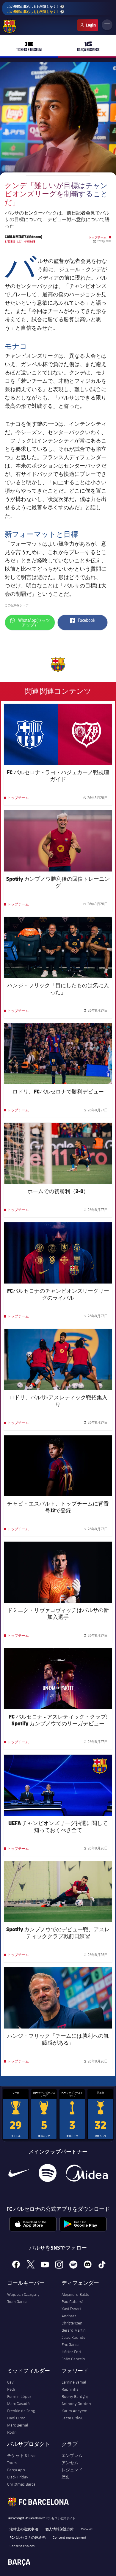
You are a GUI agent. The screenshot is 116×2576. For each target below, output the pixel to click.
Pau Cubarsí (72, 2302)
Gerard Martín (74, 2330)
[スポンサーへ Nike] (19, 2173)
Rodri (12, 2432)
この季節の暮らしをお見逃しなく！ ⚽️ (36, 9)
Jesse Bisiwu (73, 2418)
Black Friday (18, 2477)
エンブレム (72, 2455)
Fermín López (19, 2396)
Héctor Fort (71, 2352)
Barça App (16, 2470)
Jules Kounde (73, 2337)
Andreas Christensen (72, 2319)
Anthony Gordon (76, 2404)
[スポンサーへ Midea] (87, 2173)
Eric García (70, 2344)
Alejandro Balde (75, 2294)
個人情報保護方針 (59, 2529)
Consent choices (22, 2546)
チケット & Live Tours (21, 2459)
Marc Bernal (18, 2425)
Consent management (69, 2537)
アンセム (70, 2463)
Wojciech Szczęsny (23, 2294)
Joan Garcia (17, 2302)
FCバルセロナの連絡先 (28, 2537)
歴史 (66, 2477)
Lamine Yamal (74, 2382)
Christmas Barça (21, 2484)
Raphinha (70, 2389)
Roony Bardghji (75, 2396)
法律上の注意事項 (24, 2529)
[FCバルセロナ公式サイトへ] (10, 27)
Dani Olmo (16, 2418)
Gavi (11, 2382)
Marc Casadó (18, 2404)
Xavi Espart (71, 2309)
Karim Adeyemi (75, 2411)
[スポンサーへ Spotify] (47, 2173)
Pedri (12, 2389)
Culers (88, 25)
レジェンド (72, 2470)
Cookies (87, 2529)
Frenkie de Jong (21, 2411)
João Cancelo (73, 2359)
